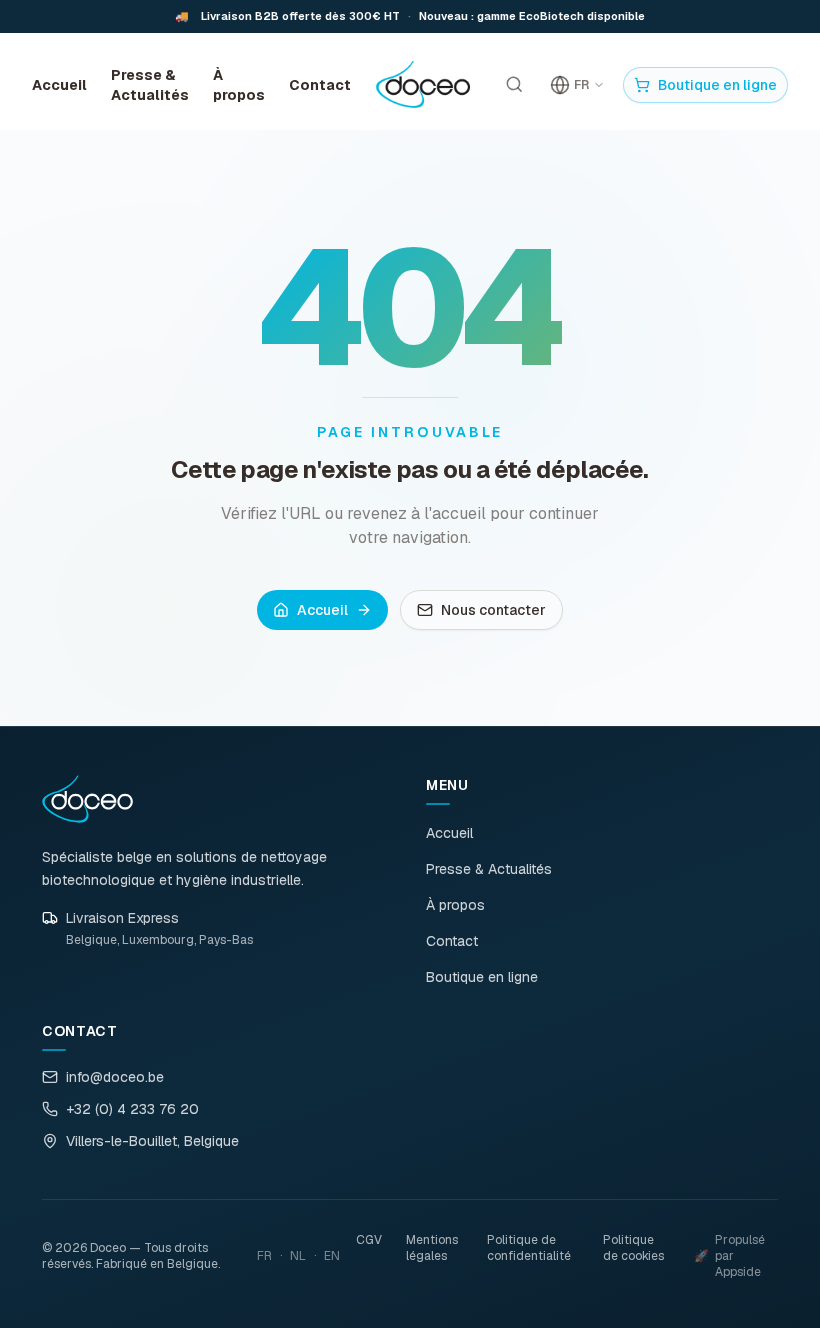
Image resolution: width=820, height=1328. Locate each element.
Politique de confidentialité (529, 1248)
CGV (369, 1240)
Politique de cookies (633, 1248)
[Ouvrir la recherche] (514, 85)
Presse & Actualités (150, 85)
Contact (320, 85)
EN (332, 1256)
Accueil (59, 85)
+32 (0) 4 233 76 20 (132, 1109)
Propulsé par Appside (729, 1256)
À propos (239, 85)
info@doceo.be (115, 1077)
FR (264, 1256)
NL (298, 1256)
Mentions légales (432, 1248)
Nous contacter (493, 610)
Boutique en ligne (717, 85)
